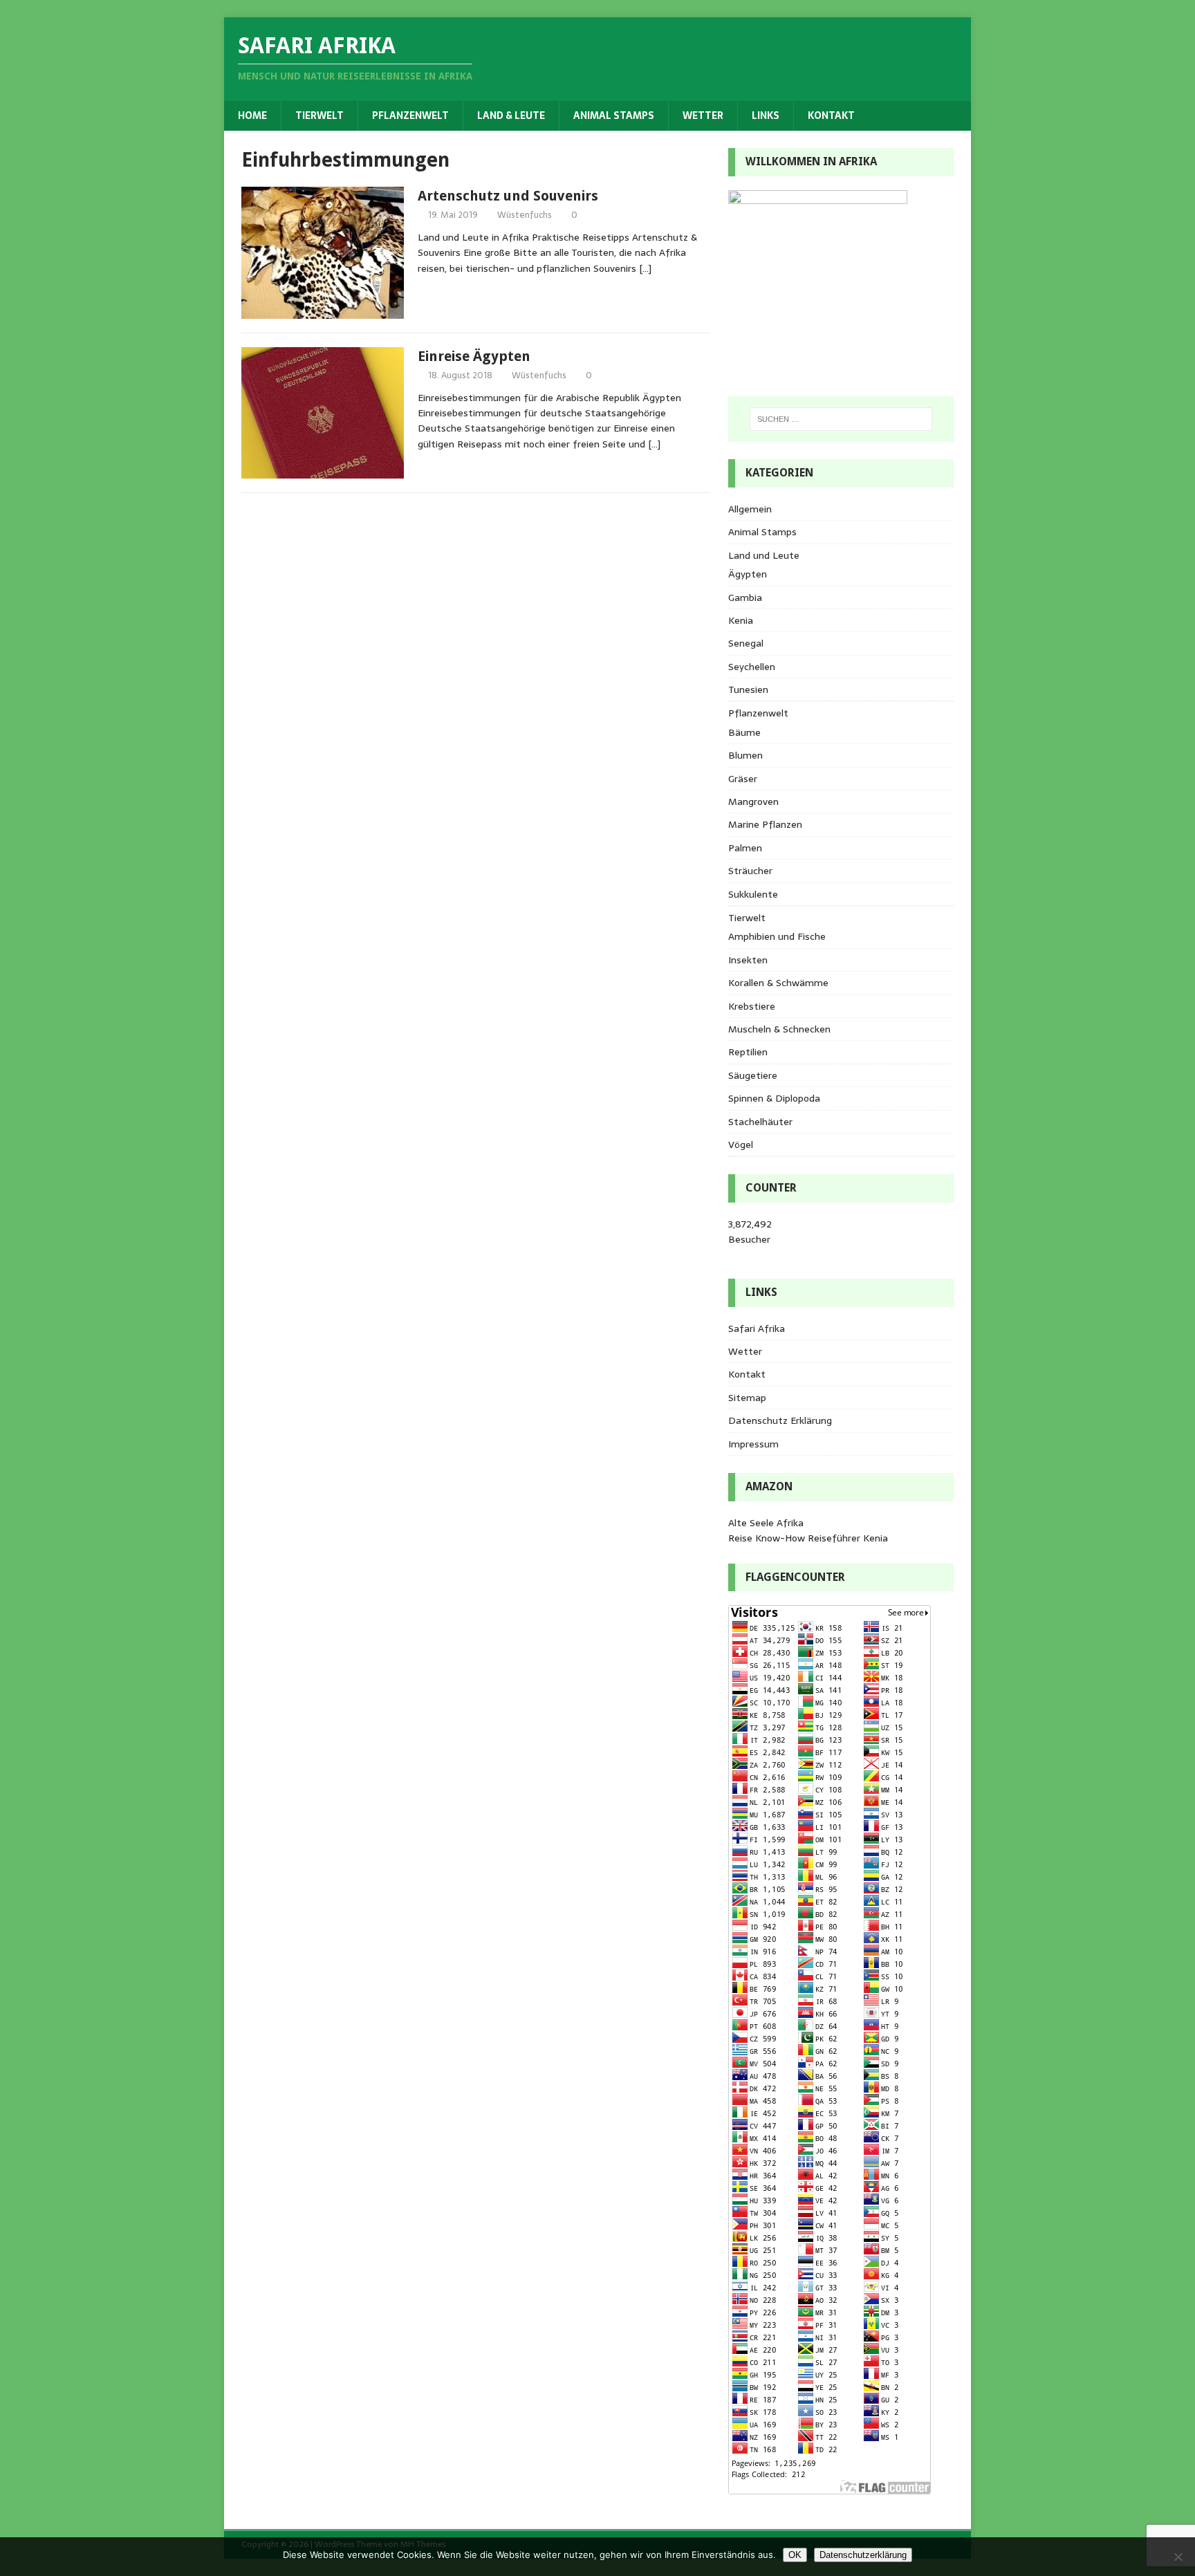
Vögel (741, 1145)
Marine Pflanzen (765, 824)
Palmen (745, 848)
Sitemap (747, 1398)
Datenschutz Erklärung (780, 1420)
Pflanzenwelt (410, 115)
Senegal (746, 643)
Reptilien (748, 1052)
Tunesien (748, 689)
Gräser (743, 779)
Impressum (753, 1444)
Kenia (741, 620)
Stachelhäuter (760, 1122)
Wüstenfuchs (525, 215)
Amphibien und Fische (777, 936)
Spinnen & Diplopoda (774, 1098)
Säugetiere (753, 1075)
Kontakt (831, 115)
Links (766, 115)
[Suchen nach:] (841, 419)
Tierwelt (319, 115)
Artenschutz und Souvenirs (508, 196)
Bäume (744, 732)
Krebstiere (752, 1006)
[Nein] (1178, 2557)
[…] (645, 268)
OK (795, 2555)
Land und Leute (764, 555)
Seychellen (752, 667)
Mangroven (753, 801)
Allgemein (750, 509)
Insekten (748, 960)
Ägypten (748, 574)
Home (252, 115)
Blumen (745, 755)
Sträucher (750, 871)
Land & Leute (511, 115)
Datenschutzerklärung (863, 2555)
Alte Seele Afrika (766, 1523)
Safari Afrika (757, 1328)
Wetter (703, 115)
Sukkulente (753, 894)
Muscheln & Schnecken (779, 1029)
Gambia (745, 597)
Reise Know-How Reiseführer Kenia (808, 1538)
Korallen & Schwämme (778, 983)
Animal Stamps (614, 115)
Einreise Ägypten (474, 356)
